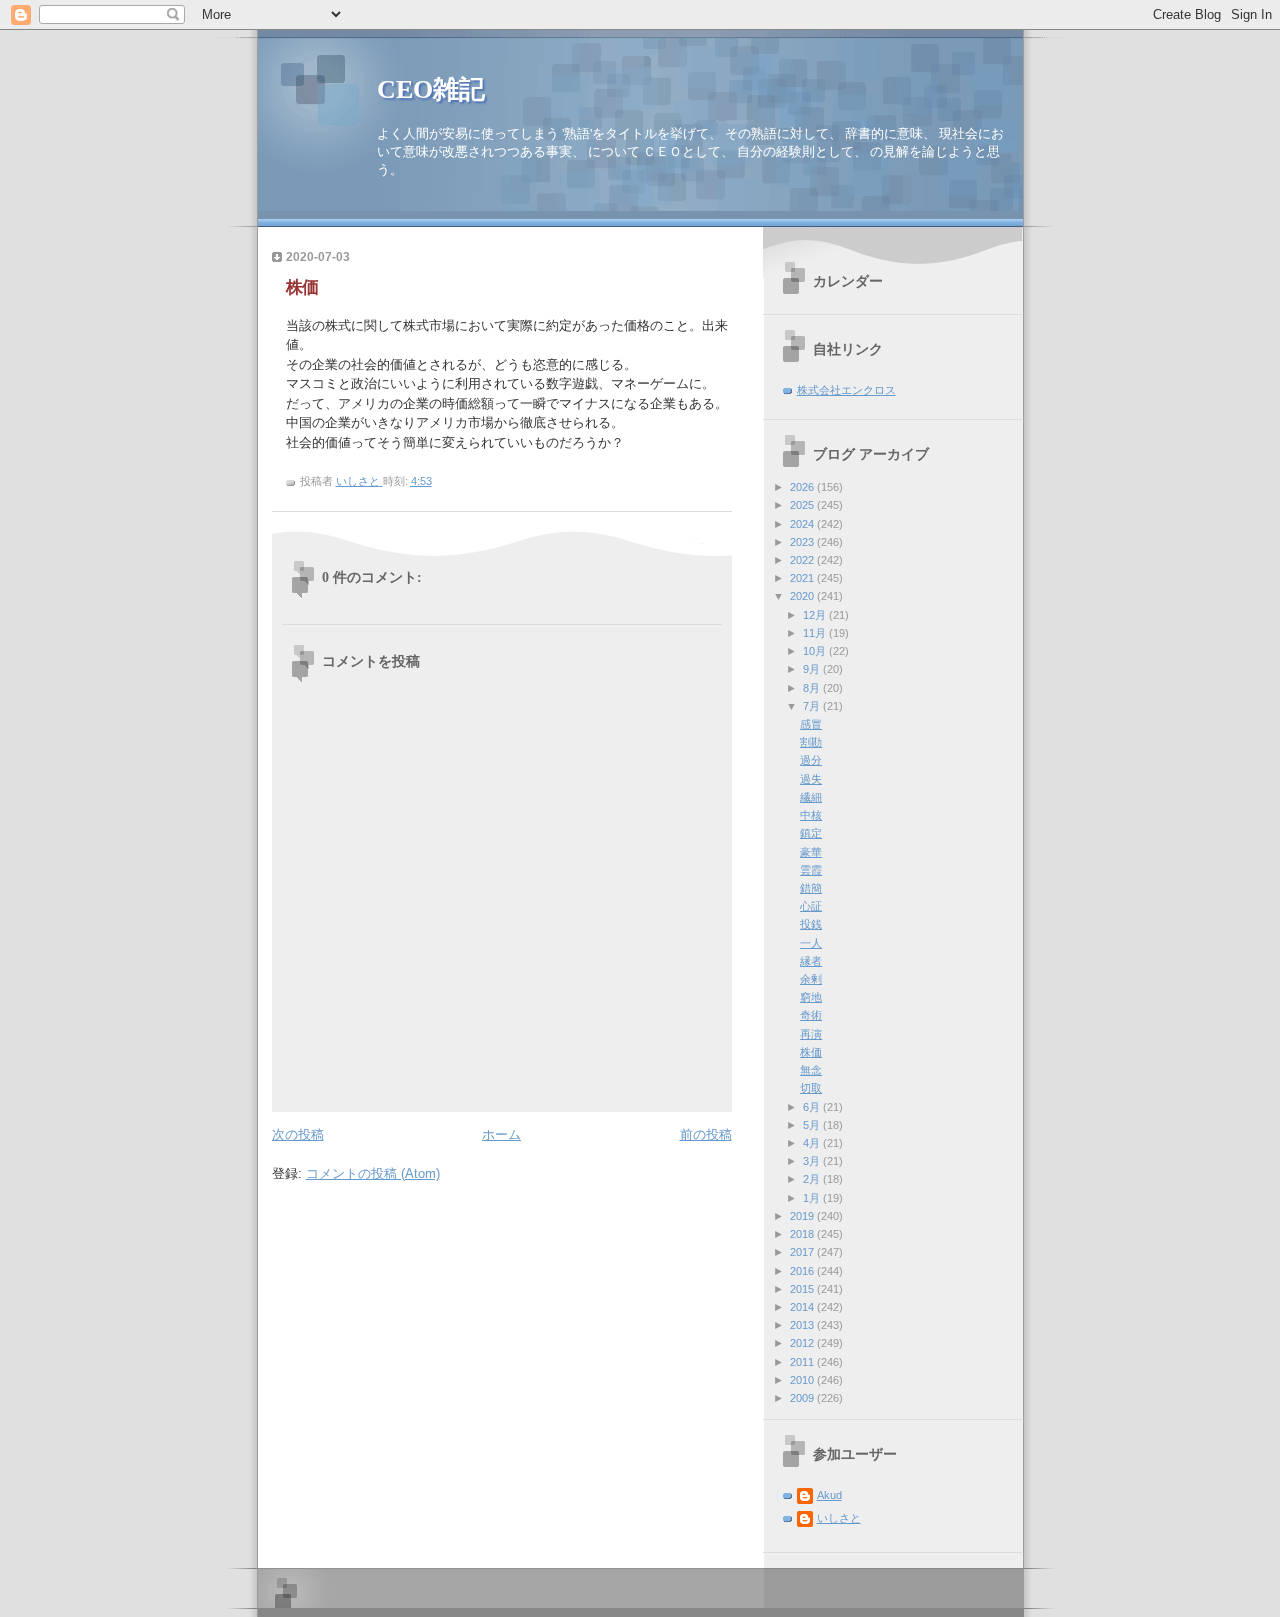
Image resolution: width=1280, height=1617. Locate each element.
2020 (803, 596)
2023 (803, 542)
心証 (811, 906)
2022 (803, 560)
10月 (816, 651)
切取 (811, 1088)
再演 (811, 1034)
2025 (803, 505)
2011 (803, 1362)
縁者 (811, 961)
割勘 (811, 742)
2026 (803, 487)
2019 (803, 1216)
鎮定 (811, 833)
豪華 (811, 852)
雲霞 (811, 870)
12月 (816, 615)
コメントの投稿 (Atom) (373, 1173)
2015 (803, 1289)
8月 (813, 688)
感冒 (811, 724)
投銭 (811, 924)
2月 (813, 1179)
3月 (813, 1161)
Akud (829, 1495)
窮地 (811, 997)
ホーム (501, 1134)
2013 (803, 1325)
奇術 (811, 1015)
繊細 (811, 797)
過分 (811, 760)
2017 (803, 1252)
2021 (803, 578)
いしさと (839, 1518)
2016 (803, 1271)
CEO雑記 (431, 89)
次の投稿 (298, 1134)
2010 (803, 1380)
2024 (803, 524)
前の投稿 (706, 1134)
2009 (803, 1398)
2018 (803, 1234)
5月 (813, 1125)
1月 (813, 1198)
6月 (813, 1107)
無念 (811, 1070)
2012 (803, 1343)
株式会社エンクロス (846, 390)
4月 (813, 1143)
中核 (811, 815)
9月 (813, 669)
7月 (813, 706)
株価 (811, 1052)
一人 (811, 943)
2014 (803, 1307)
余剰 (811, 979)
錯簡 (811, 888)
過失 (811, 779)
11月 (816, 633)
